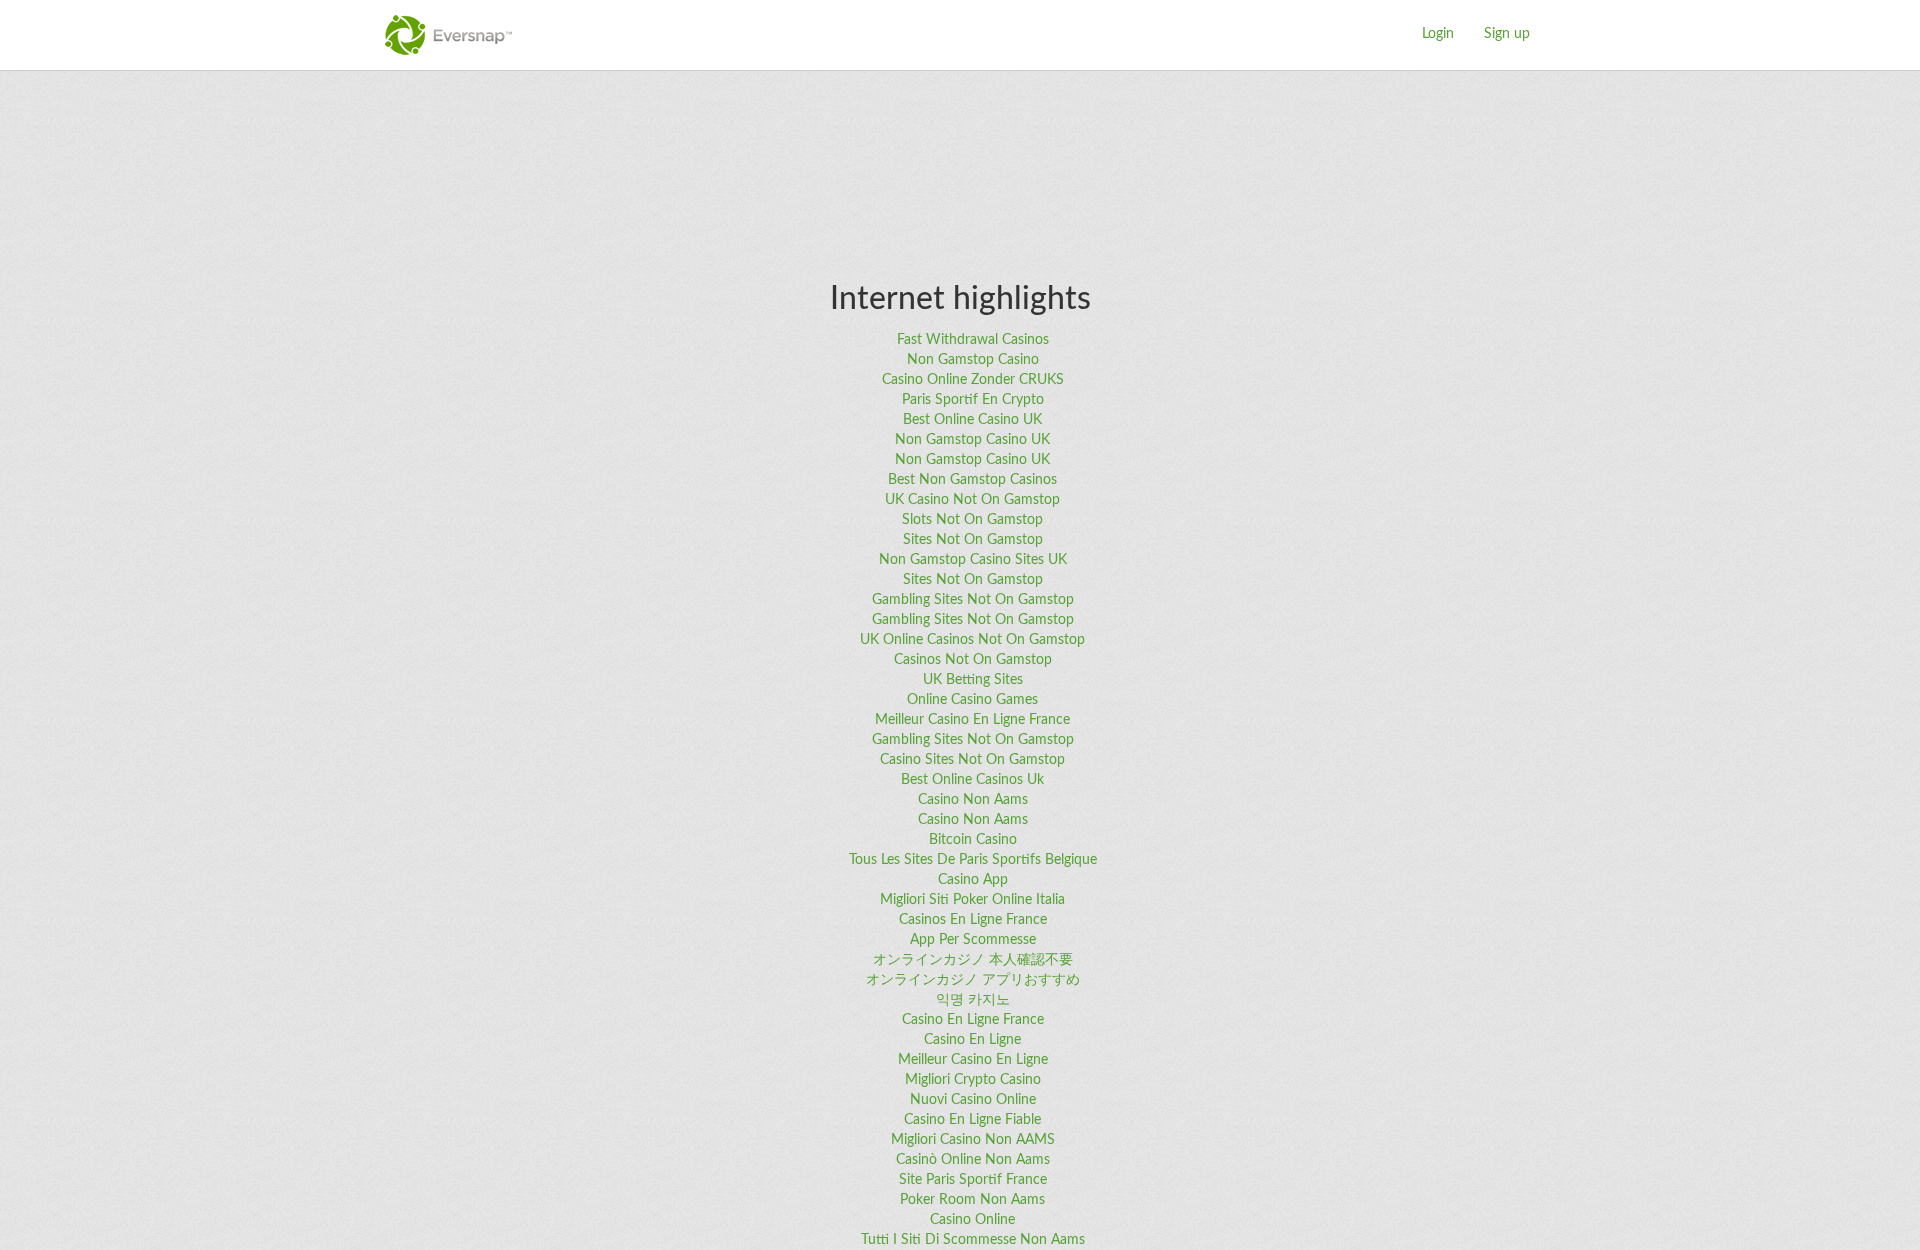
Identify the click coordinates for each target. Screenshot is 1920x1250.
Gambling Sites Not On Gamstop (973, 600)
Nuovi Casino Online (973, 1100)
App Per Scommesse (973, 940)
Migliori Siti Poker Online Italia (972, 900)
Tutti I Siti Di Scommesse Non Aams (973, 1240)
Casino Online (972, 1220)
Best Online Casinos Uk (972, 780)
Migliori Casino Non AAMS (973, 1140)
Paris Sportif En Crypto (973, 400)
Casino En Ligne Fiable (972, 1120)
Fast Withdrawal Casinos (973, 340)
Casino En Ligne (972, 1040)
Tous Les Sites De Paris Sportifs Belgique (973, 860)
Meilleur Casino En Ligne (973, 1060)
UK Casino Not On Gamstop (972, 500)
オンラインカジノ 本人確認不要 (973, 960)
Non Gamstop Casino (973, 360)
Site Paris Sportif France (973, 1180)
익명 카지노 (973, 1000)
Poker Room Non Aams (972, 1200)
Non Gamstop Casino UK (972, 440)
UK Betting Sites (973, 680)
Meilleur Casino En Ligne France (972, 720)
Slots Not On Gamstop (972, 520)
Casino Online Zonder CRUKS (973, 380)
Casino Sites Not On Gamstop (972, 760)
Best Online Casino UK (972, 420)
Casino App (973, 880)
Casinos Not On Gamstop (973, 660)
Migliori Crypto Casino (973, 1080)
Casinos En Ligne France (973, 920)
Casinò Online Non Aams (973, 1160)
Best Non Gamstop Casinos (972, 480)
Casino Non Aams (973, 800)
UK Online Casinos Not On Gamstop (972, 640)
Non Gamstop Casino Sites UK (973, 560)
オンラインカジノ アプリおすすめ (973, 980)
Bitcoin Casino (973, 840)
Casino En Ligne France (973, 1020)
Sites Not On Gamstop (973, 540)
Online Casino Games (972, 700)
